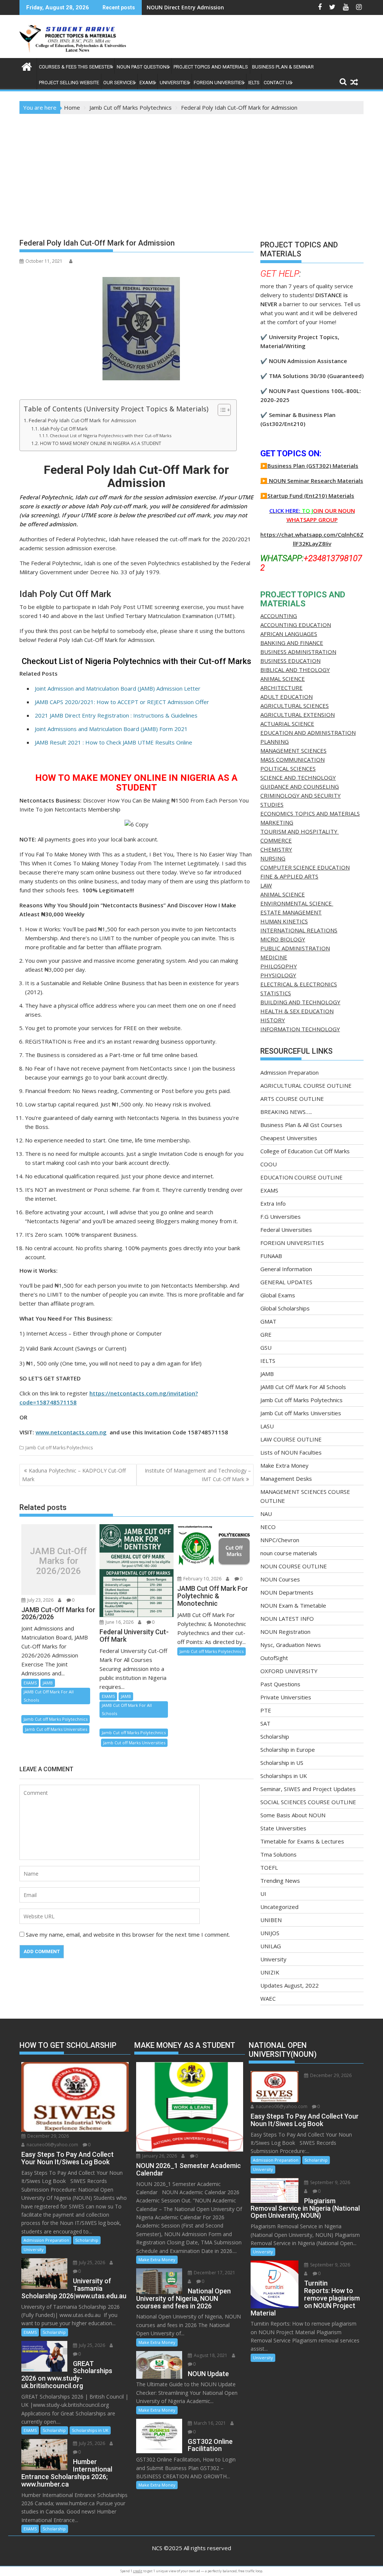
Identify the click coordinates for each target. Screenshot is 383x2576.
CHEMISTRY (276, 849)
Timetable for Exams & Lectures (302, 1841)
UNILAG (271, 1946)
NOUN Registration (285, 1632)
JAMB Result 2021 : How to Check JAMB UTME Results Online (114, 742)
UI (263, 1894)
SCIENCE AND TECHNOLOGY (298, 777)
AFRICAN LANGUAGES (289, 634)
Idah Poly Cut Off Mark (64, 429)
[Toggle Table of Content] (220, 410)
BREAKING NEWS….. (286, 1112)
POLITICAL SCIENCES (288, 768)
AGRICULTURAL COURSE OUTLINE (306, 1085)
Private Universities (286, 1697)
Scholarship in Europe (288, 1750)
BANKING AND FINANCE (292, 643)
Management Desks (286, 1479)
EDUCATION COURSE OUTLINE (301, 1177)
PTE (266, 1710)
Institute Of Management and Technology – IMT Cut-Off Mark (198, 1475)
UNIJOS (270, 1933)
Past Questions (280, 1684)
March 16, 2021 (209, 2423)
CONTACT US (278, 83)
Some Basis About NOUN (293, 1815)
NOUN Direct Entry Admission (185, 7)
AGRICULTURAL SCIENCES (295, 706)
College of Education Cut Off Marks (305, 1151)
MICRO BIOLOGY (283, 939)
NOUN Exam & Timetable (293, 1605)
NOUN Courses (280, 1579)
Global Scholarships (285, 1308)
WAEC (268, 1998)
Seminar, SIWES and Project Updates (308, 1789)
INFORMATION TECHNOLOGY (300, 1029)
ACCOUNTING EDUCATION (296, 625)
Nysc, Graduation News (291, 1645)
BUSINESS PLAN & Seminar (283, 67)
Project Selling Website (69, 83)
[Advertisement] (191, 170)
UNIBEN (271, 1920)
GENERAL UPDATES (286, 1282)
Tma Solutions (278, 1854)
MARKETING (277, 822)
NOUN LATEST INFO (287, 1619)
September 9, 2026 (330, 2182)
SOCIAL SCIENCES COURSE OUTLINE (308, 1802)
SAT (265, 1723)
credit (138, 2571)
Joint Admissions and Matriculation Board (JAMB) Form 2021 (111, 729)
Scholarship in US (282, 1763)
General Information (286, 1269)
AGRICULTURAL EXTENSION (298, 715)
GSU (266, 1348)
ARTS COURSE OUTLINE (292, 1099)
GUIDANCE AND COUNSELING (300, 786)
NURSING (273, 858)
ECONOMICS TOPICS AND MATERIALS (310, 813)
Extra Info (273, 1203)
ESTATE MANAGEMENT (291, 912)
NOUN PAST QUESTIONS (143, 67)
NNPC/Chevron (280, 1540)
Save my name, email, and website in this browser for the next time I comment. (128, 1934)
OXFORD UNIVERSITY (289, 1671)
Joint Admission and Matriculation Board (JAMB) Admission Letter (118, 688)
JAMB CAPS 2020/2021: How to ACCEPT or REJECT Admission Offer (122, 702)
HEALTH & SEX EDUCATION (297, 1011)
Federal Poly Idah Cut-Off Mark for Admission (82, 420)
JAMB (48, 1683)
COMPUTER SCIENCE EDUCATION (305, 867)
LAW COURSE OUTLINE (291, 1439)
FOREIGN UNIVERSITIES (219, 83)
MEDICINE (274, 957)
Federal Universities (286, 1230)
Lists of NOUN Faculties (291, 1452)
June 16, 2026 (119, 1622)
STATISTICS (276, 993)
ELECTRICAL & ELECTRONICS (299, 984)
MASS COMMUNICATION (292, 759)
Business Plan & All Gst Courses (301, 1125)
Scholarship (275, 1736)
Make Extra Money (284, 1465)
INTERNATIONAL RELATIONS (299, 930)
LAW (266, 885)
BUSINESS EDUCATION (290, 661)
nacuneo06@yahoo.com (52, 2145)
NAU (266, 1514)
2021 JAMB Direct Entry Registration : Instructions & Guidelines (116, 715)
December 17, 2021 (214, 2273)
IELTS (254, 83)
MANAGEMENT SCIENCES (293, 750)
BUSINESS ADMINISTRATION (298, 652)
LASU (267, 1426)
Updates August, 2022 (289, 1985)
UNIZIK (270, 1972)
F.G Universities (281, 1217)
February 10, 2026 (202, 1579)
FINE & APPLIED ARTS (289, 876)
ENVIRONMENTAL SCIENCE (297, 903)
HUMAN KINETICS (284, 921)
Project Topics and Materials (211, 67)
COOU (269, 1164)
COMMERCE (276, 840)
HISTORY (273, 1020)
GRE (266, 1334)
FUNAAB (271, 1256)
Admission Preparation (289, 1072)
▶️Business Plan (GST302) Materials (309, 466)
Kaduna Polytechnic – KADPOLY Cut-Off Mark (74, 1475)
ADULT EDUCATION (287, 697)
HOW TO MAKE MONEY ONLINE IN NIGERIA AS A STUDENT (100, 443)
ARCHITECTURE (281, 688)
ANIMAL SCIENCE (283, 679)
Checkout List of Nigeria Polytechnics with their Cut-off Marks (111, 436)
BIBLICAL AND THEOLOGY (295, 670)
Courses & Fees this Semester (76, 67)
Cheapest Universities (289, 1138)
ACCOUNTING (279, 616)
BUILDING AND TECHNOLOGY (300, 1002)
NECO (268, 1527)
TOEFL (269, 1867)
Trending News (280, 1881)
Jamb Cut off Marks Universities (56, 1729)
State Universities (283, 1828)
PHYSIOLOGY (278, 975)
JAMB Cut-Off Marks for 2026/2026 (58, 1561)
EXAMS (148, 83)
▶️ (264, 481)
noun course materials (289, 1553)
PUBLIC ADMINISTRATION (295, 948)
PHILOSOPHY (279, 966)
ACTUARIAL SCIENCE (287, 724)
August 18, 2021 (210, 2355)
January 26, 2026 (159, 2156)
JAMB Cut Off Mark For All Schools (49, 1696)
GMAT (268, 1321)
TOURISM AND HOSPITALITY (300, 831)
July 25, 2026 (91, 2263)
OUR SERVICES (119, 83)
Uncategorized (279, 1907)
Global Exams (278, 1295)
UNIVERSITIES (175, 83)
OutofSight (274, 1658)
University (273, 1959)
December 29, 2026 (48, 2136)
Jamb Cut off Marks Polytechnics (59, 1448)
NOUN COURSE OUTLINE (294, 1566)
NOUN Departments (287, 1592)
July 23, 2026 (40, 1600)
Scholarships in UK (284, 1776)
